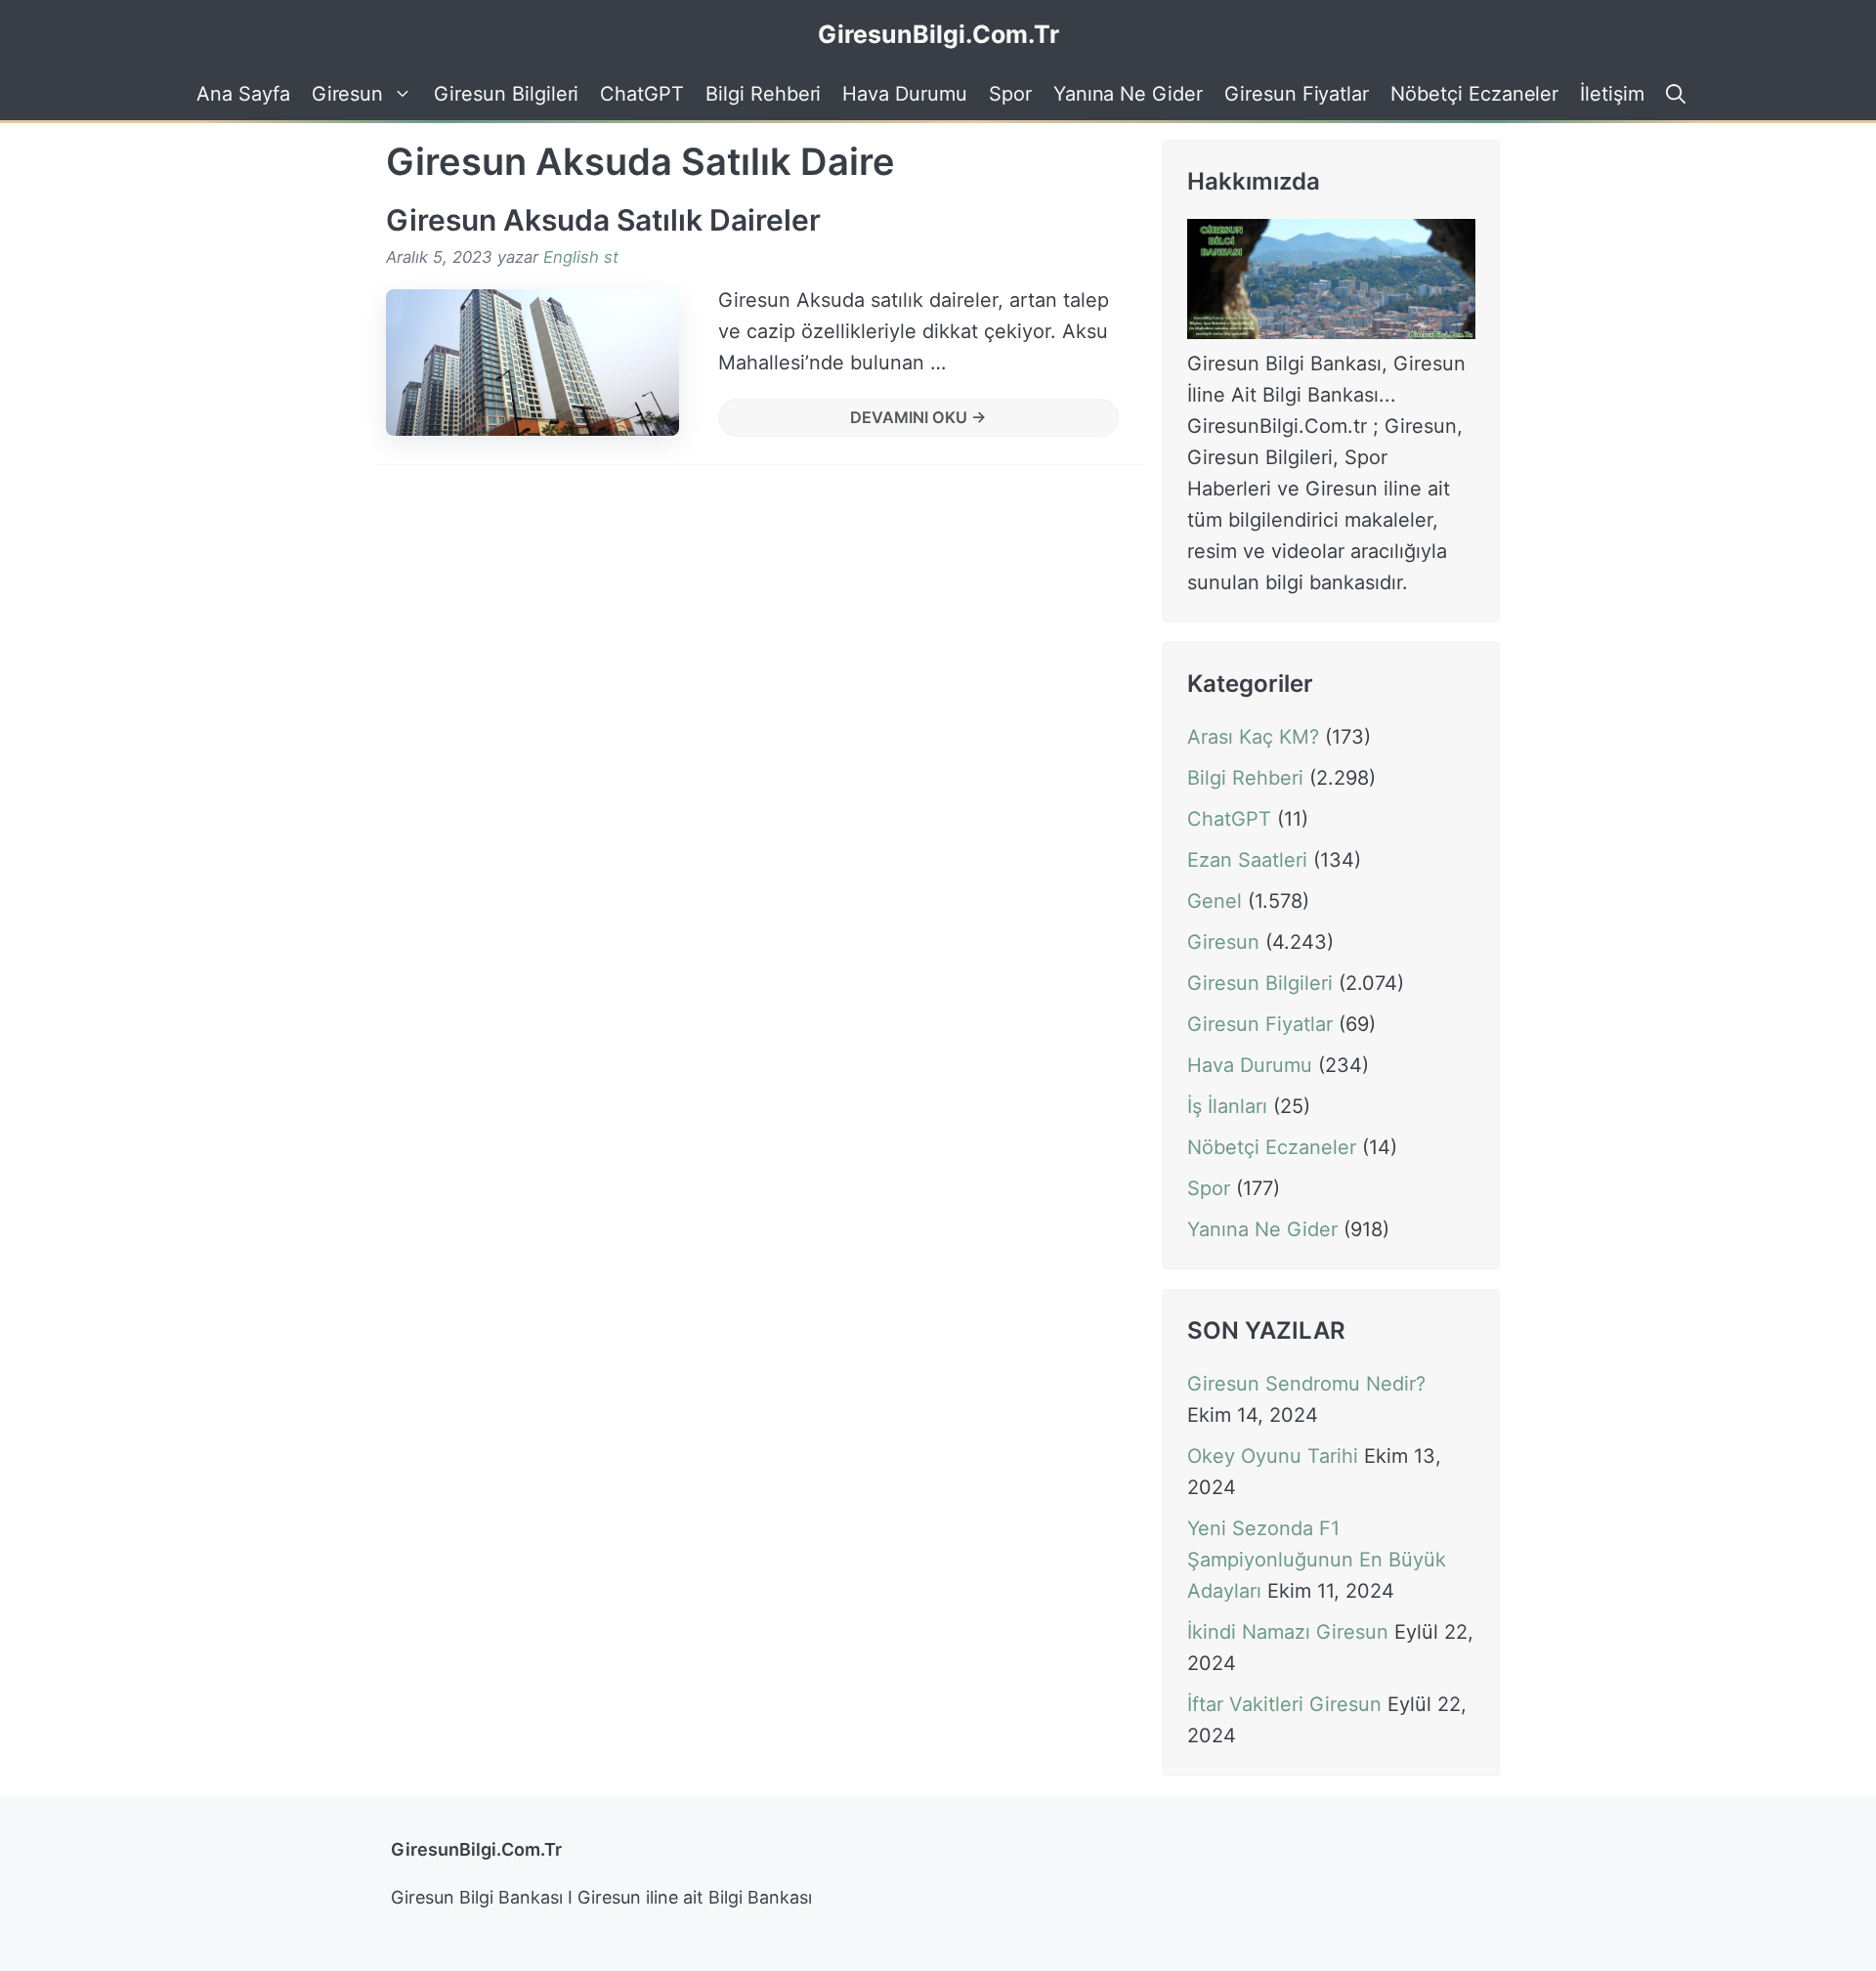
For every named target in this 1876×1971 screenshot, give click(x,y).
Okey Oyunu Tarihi (1273, 1457)
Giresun (348, 94)
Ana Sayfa (243, 94)
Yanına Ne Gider (1128, 94)
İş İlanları (1227, 1106)
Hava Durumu (904, 94)
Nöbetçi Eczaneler (1474, 94)
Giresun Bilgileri (506, 94)
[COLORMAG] (1331, 332)
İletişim (1612, 94)
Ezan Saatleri (1247, 860)
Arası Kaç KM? (1253, 737)
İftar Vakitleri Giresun (1284, 1705)
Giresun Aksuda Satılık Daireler (603, 220)
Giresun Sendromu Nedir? (1306, 1385)
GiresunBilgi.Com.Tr (938, 34)
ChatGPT (642, 94)
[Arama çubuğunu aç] (1673, 94)
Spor (1010, 94)
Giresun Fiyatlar (1297, 94)
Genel (1215, 901)
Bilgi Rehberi (763, 94)
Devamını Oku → (918, 417)
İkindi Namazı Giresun (1288, 1633)
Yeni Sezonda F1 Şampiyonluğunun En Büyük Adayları (1317, 1561)
